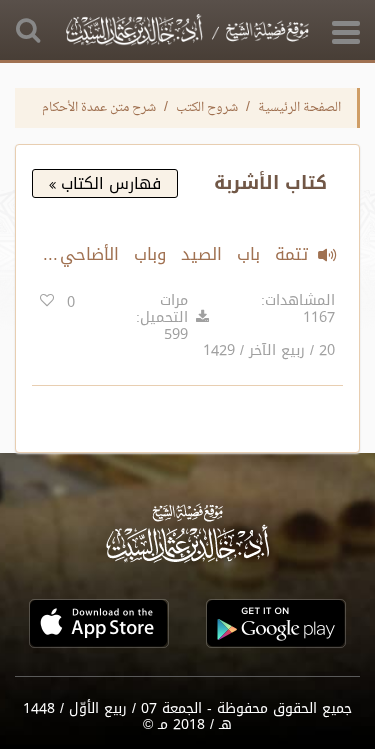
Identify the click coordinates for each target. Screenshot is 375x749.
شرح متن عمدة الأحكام (99, 108)
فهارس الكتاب (108, 183)
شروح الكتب (207, 108)
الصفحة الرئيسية (299, 108)
